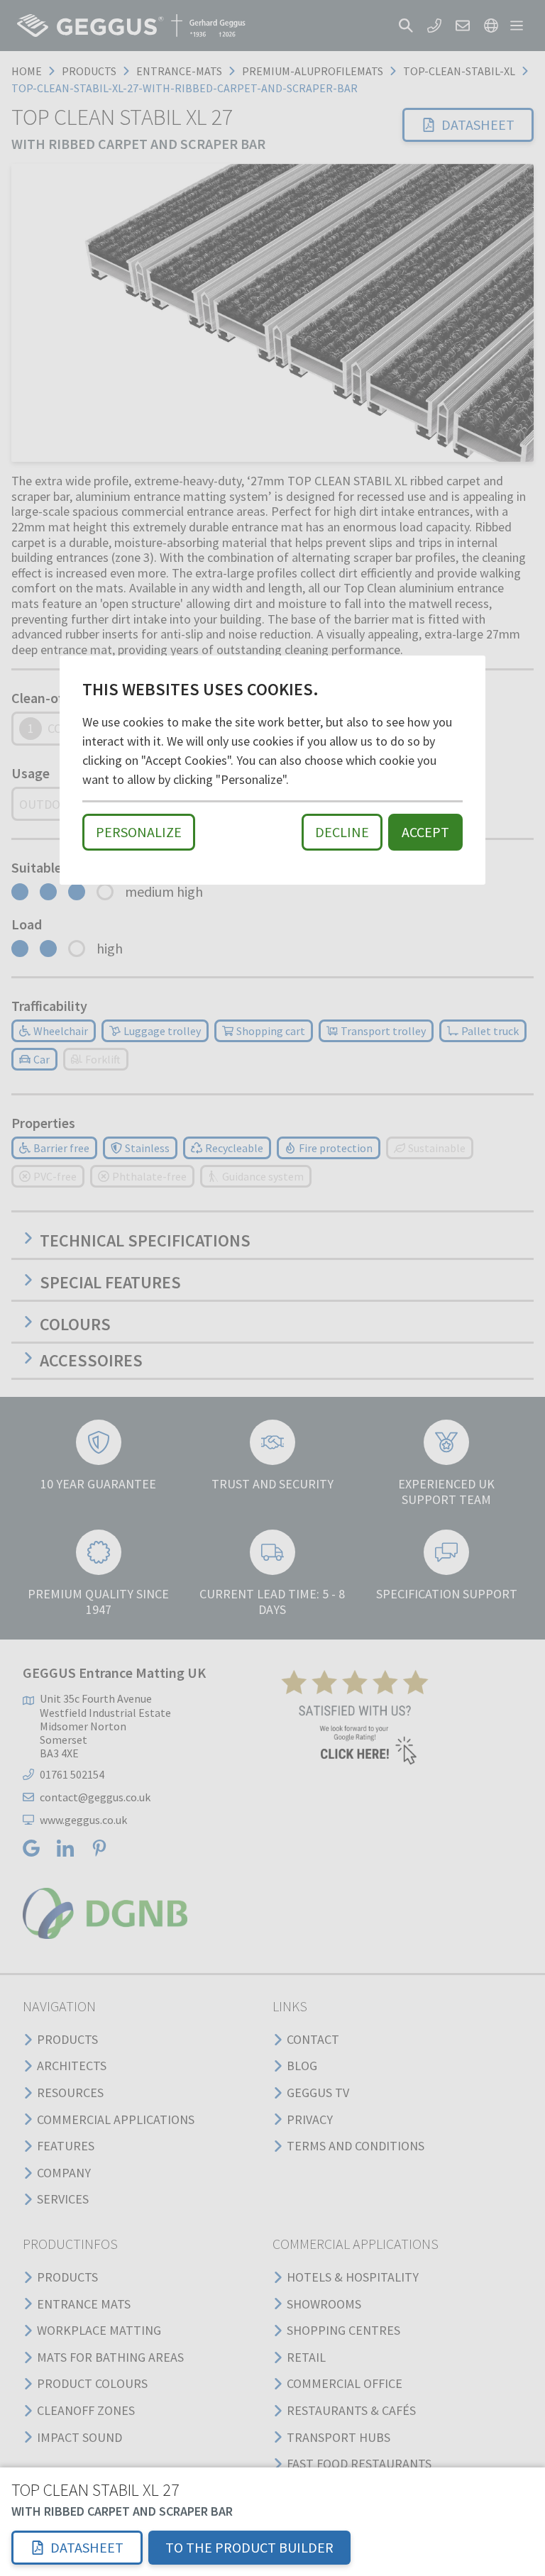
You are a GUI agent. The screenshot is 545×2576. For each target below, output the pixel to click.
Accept (425, 832)
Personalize (139, 832)
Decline (342, 832)
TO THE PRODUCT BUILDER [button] (249, 2547)
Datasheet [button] (87, 2547)
